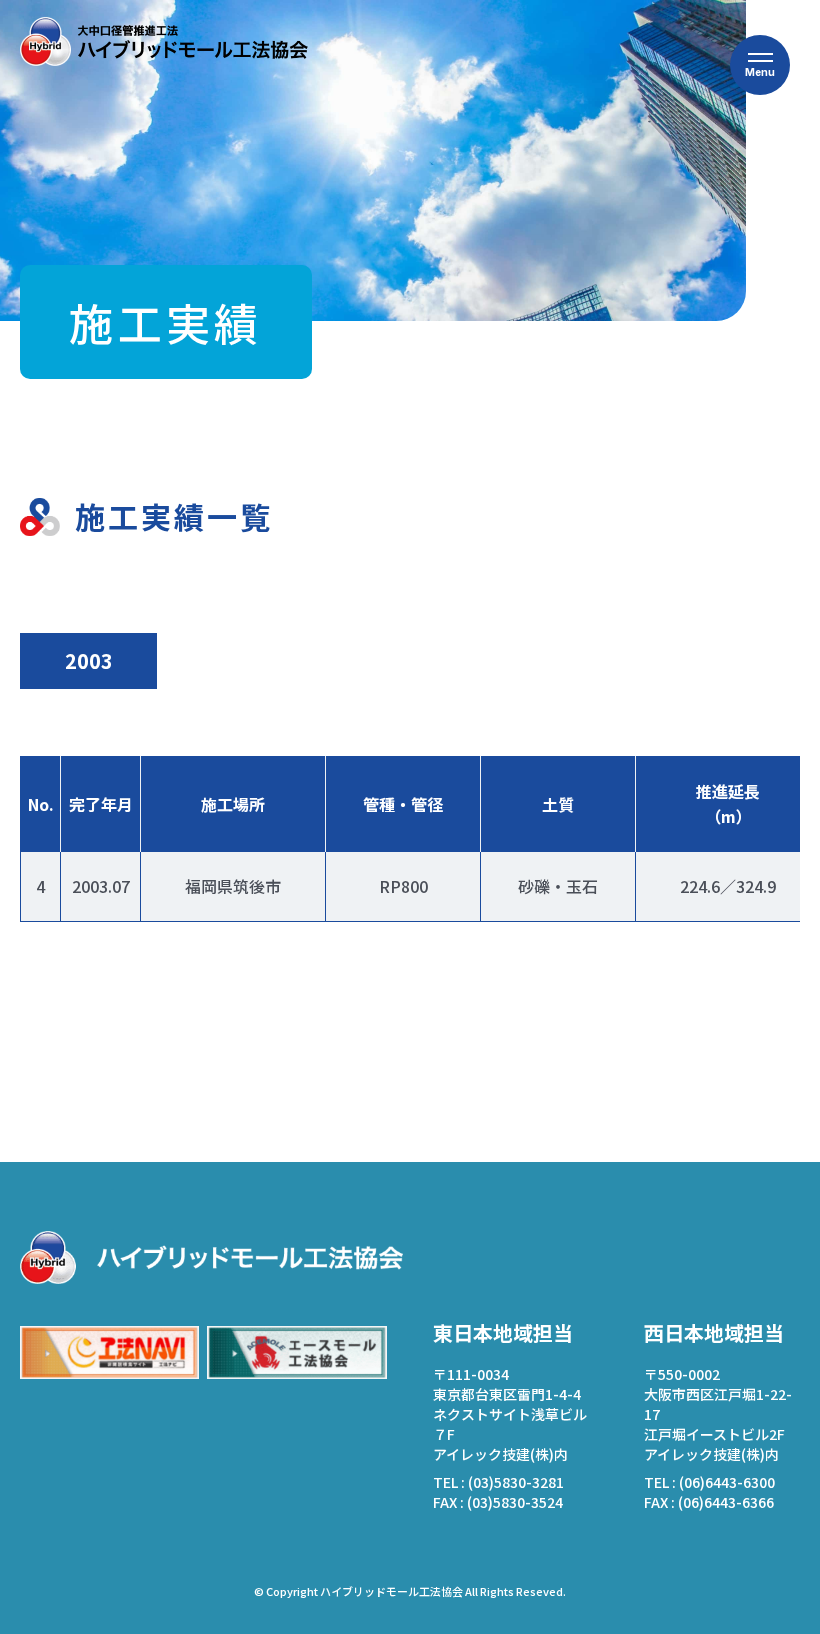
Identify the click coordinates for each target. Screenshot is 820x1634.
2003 (89, 660)
